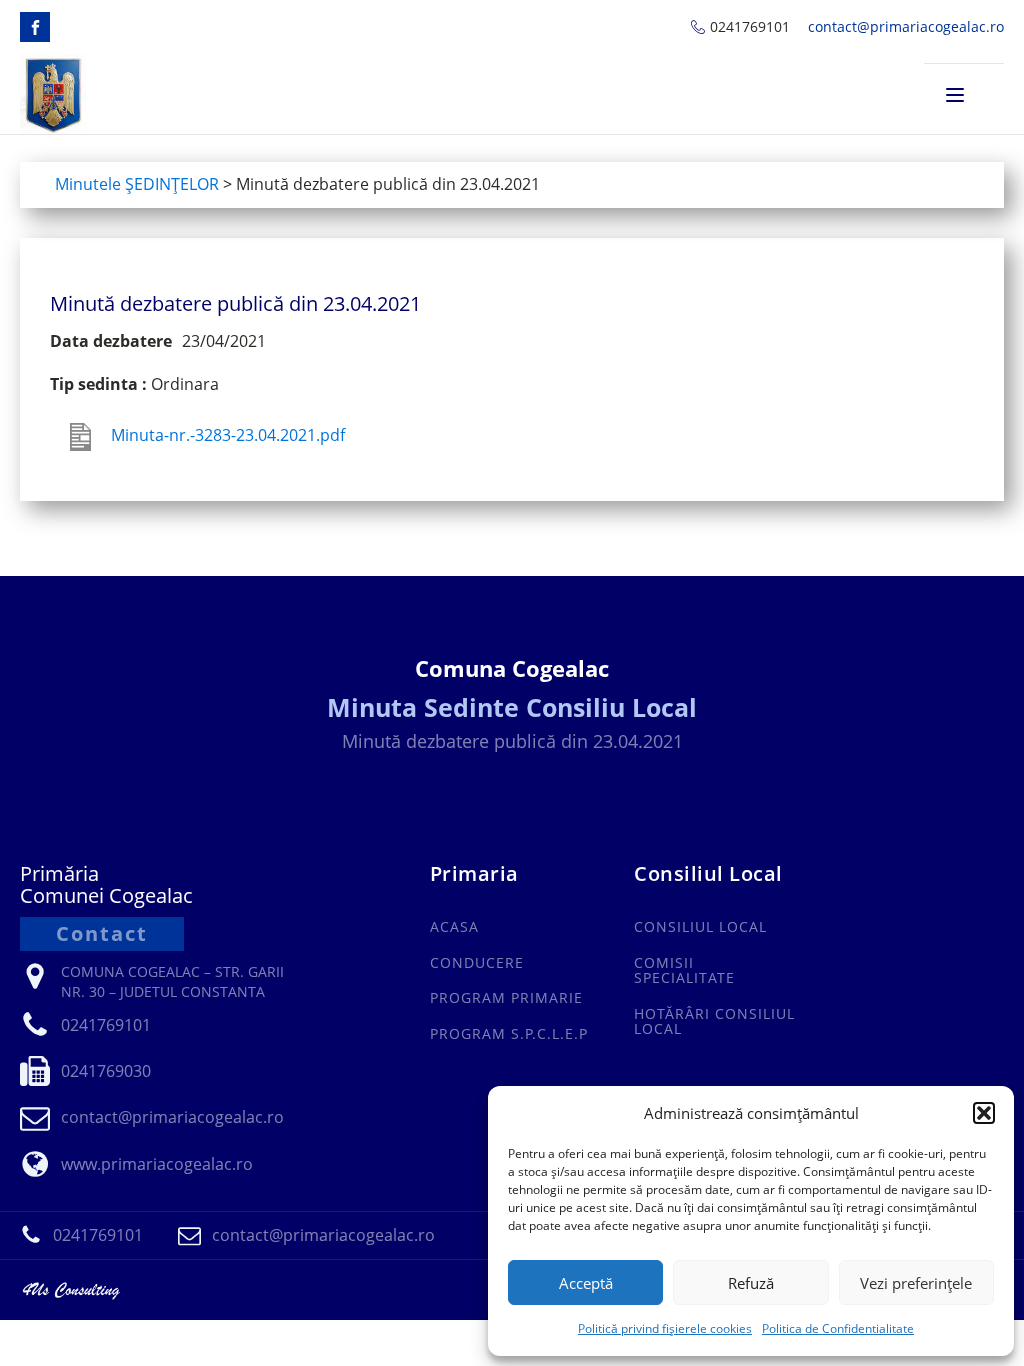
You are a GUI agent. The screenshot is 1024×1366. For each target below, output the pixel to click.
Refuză (751, 1283)
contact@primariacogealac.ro (906, 26)
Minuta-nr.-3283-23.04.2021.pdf (228, 435)
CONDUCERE (477, 962)
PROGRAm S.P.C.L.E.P (509, 1033)
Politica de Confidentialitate (838, 1328)
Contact (102, 933)
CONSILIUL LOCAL (700, 926)
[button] (984, 1113)
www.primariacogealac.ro (157, 1164)
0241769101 (750, 26)
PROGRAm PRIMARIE (506, 997)
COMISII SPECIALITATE (684, 970)
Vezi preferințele (916, 1283)
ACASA (454, 926)
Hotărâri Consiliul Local (714, 1021)
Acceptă (586, 1283)
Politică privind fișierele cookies (665, 1328)
